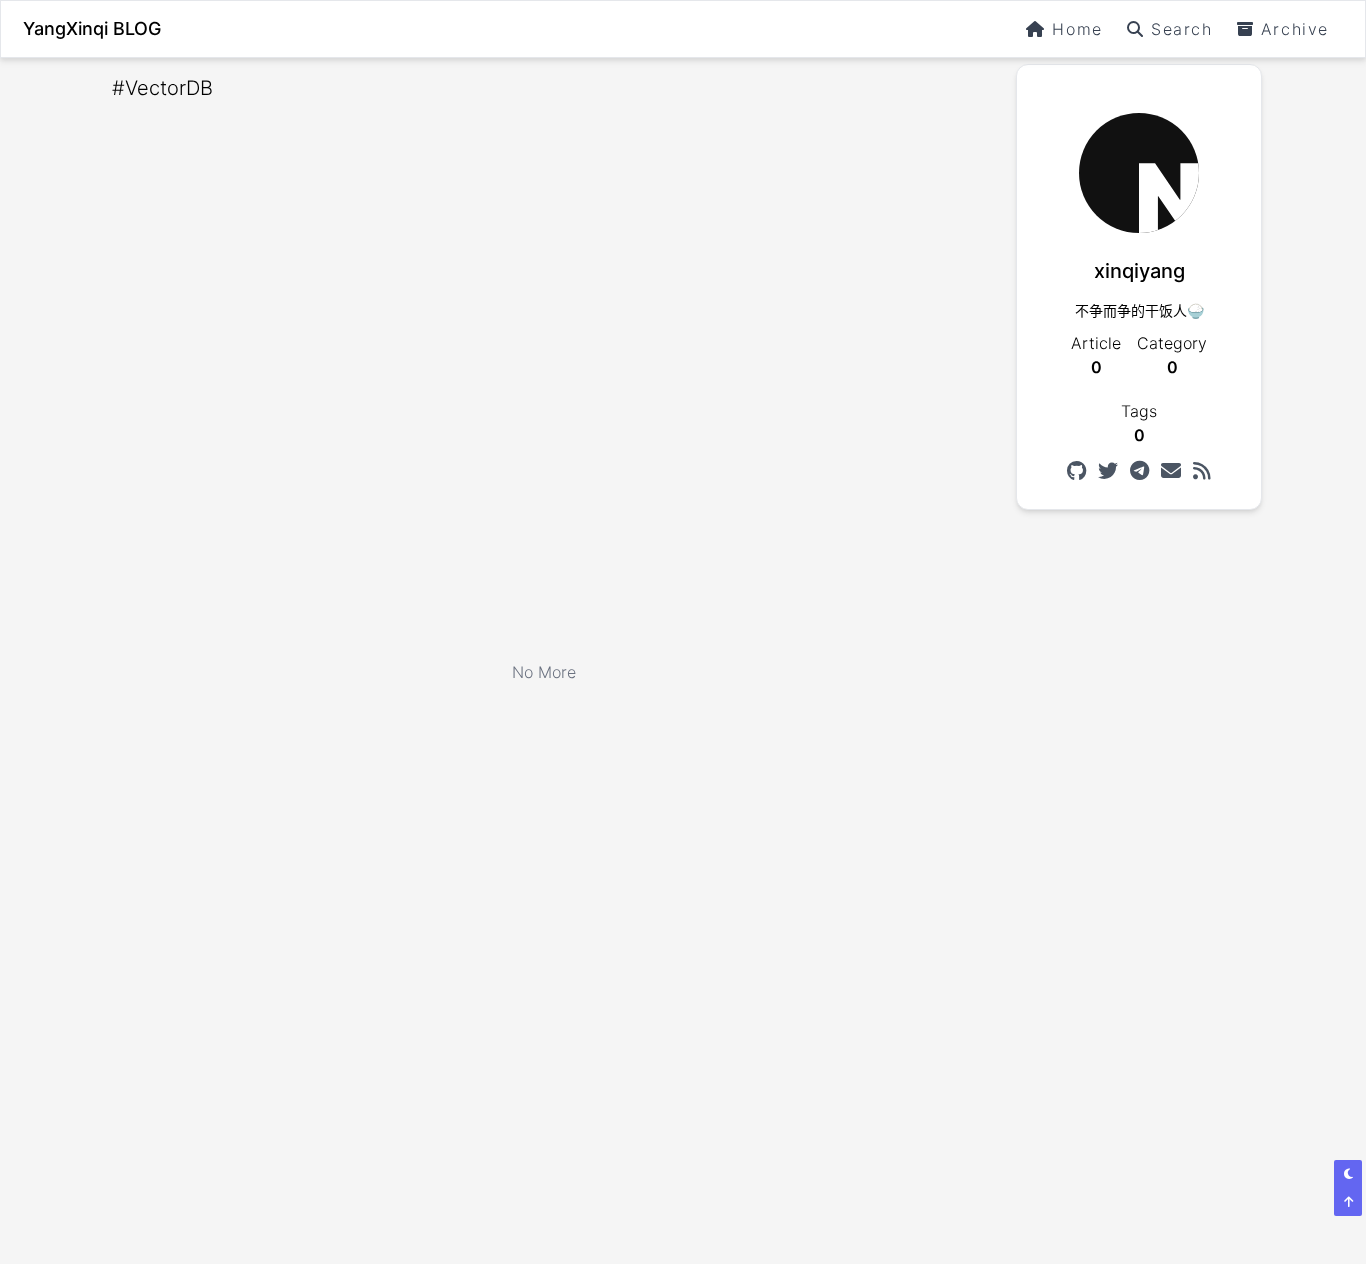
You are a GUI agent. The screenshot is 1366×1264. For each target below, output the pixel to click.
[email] (1171, 471)
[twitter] (1108, 471)
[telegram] (1139, 471)
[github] (1076, 471)
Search (1182, 29)
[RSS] (1202, 471)
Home (1077, 29)
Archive (1295, 29)
